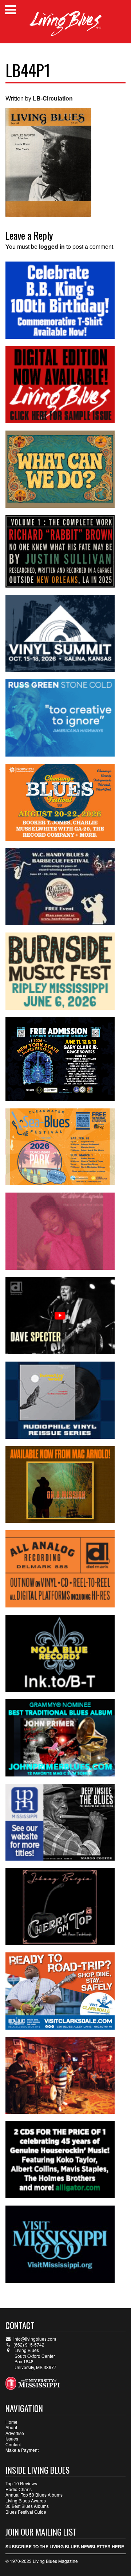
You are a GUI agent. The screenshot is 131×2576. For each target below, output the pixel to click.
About (11, 2427)
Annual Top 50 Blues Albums (34, 2495)
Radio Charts (19, 2489)
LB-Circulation (53, 98)
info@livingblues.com (35, 2339)
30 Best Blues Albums (27, 2506)
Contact (13, 2444)
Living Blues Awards (26, 2500)
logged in (52, 246)
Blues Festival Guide (26, 2512)
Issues (12, 2438)
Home (11, 2422)
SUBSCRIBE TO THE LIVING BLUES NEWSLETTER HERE (65, 2546)
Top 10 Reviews (21, 2483)
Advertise (15, 2433)
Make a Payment (22, 2450)
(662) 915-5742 (29, 2345)
